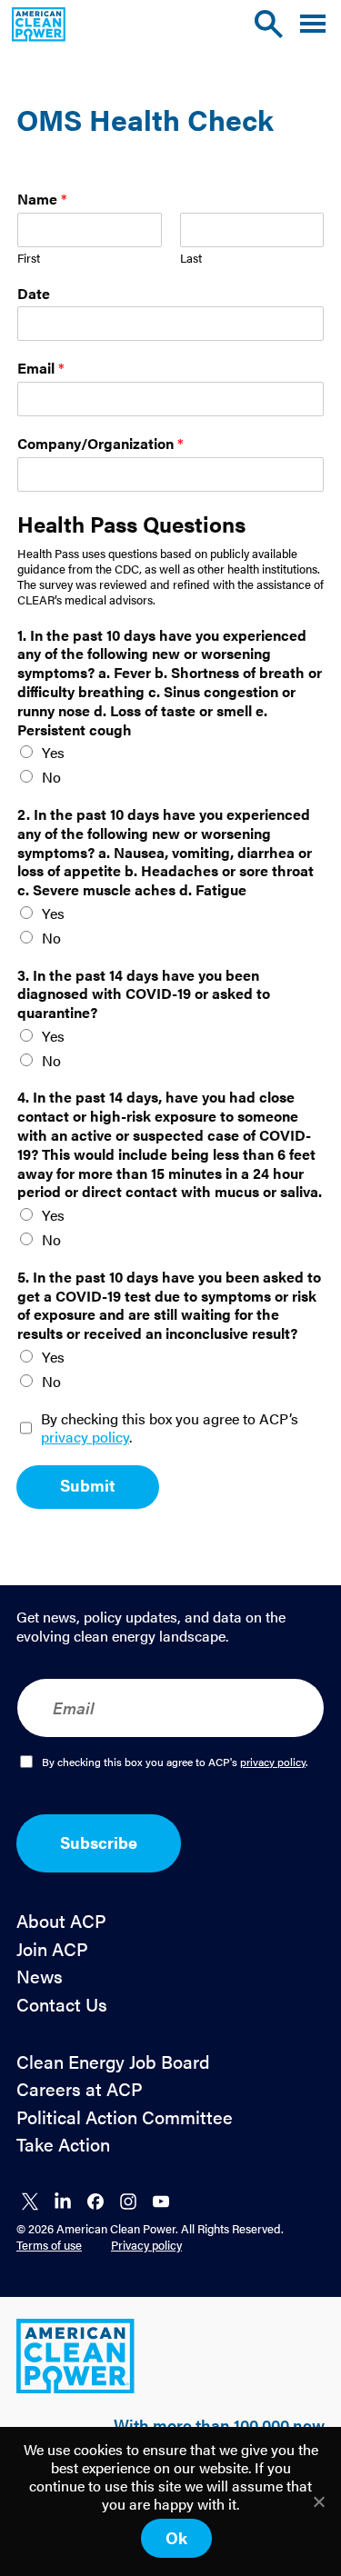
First (29, 259)
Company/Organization (100, 444)
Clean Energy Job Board (113, 2062)
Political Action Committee (125, 2117)
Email (41, 369)
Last (191, 259)
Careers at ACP (80, 2089)
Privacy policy (146, 2245)
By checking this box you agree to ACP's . (175, 1762)
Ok (176, 2537)
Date (34, 294)
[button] (313, 24)
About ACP (61, 1921)
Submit (88, 1485)
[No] (318, 2501)
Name (42, 200)
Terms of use (49, 2245)
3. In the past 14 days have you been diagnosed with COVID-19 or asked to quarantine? (144, 994)
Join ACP (52, 1949)
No (51, 777)
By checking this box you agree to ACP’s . (170, 1429)
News (40, 1977)
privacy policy (85, 1437)
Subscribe (99, 1842)
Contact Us (62, 2005)
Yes (53, 752)
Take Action (63, 2145)
